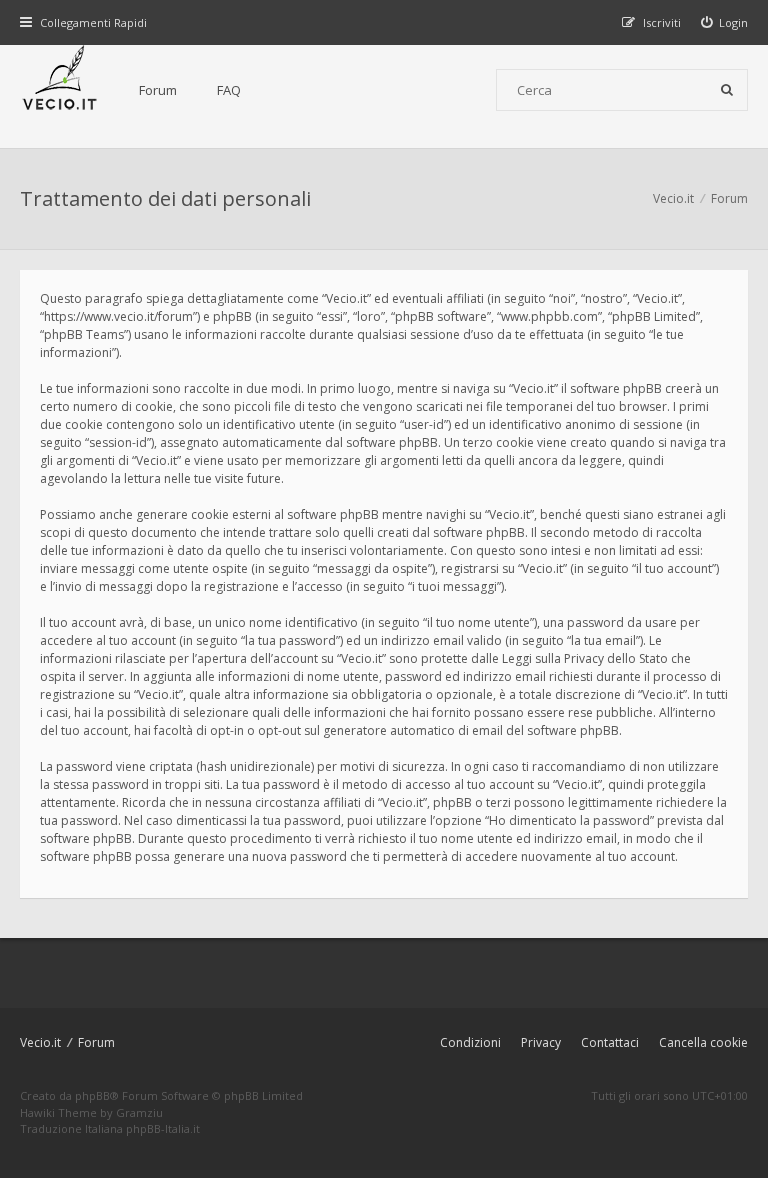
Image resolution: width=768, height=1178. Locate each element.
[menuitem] (725, 22)
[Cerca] (727, 90)
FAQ (229, 90)
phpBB (92, 1095)
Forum (158, 90)
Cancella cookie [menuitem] (703, 1042)
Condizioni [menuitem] (470, 1042)
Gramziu (139, 1112)
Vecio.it (40, 1042)
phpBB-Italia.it (163, 1128)
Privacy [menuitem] (541, 1042)
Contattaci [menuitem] (610, 1042)
